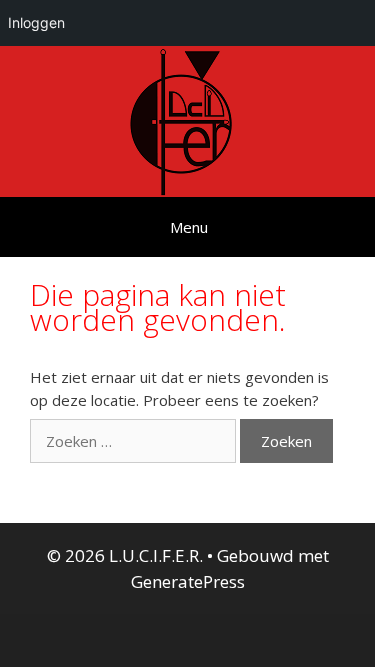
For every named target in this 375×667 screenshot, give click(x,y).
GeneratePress (188, 581)
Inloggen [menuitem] (36, 22)
